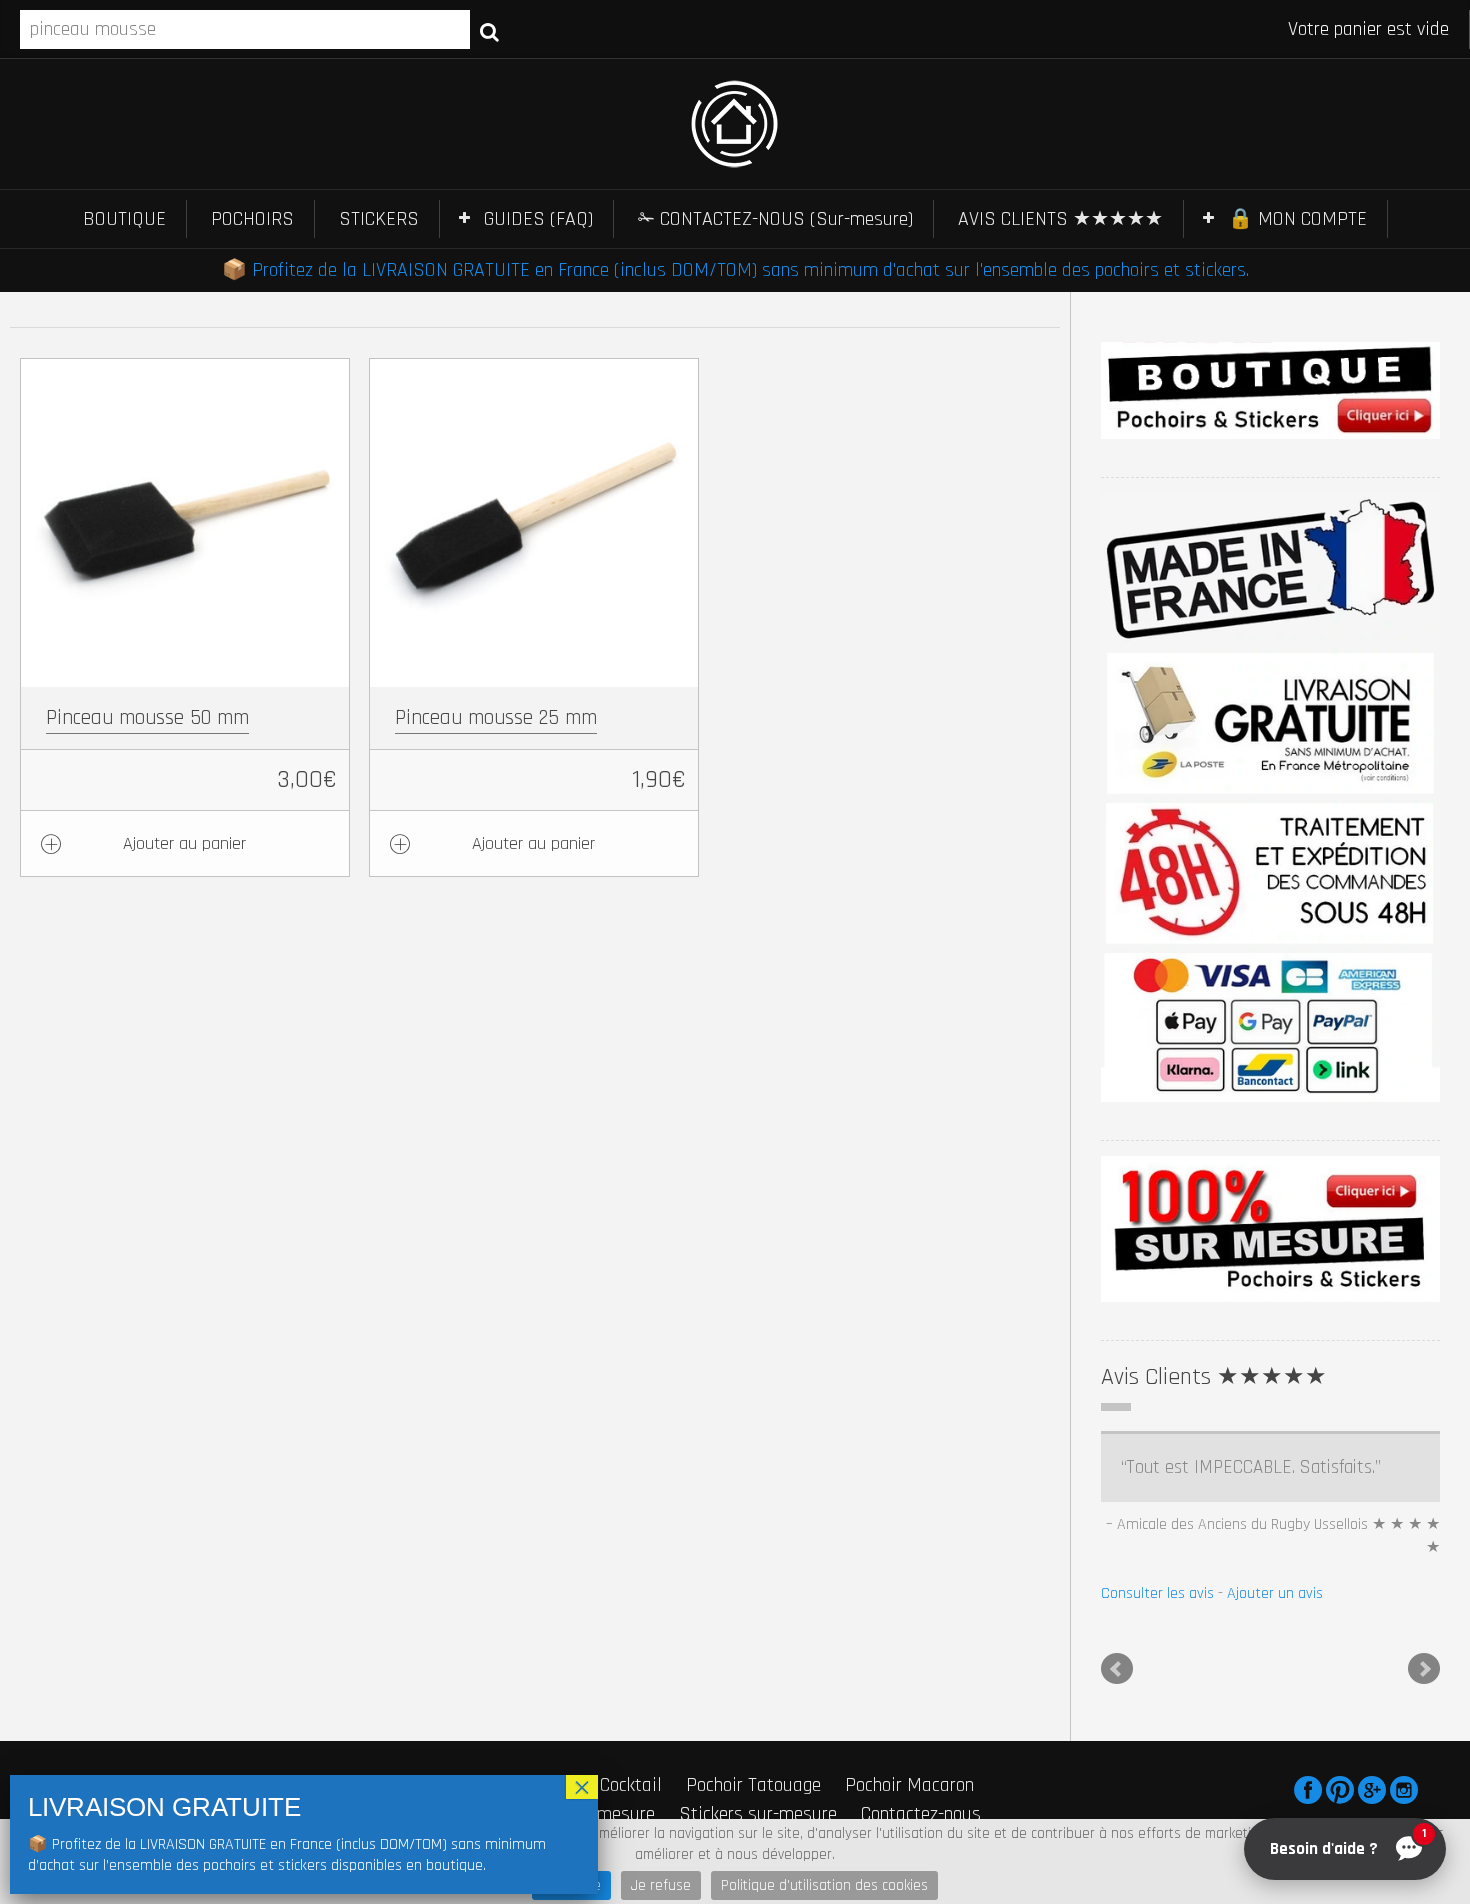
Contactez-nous (921, 1814)
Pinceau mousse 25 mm (496, 717)
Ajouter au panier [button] (184, 843)
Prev (1117, 1669)
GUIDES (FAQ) (538, 219)
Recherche (489, 31)
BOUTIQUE (124, 219)
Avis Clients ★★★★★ (1214, 1377)
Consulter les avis (1157, 1593)
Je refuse (661, 1885)
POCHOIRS (252, 219)
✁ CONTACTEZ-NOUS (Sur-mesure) (775, 219)
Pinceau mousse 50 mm (147, 717)
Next (1424, 1669)
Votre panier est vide (1368, 29)
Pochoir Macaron (909, 1785)
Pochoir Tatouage (753, 1785)
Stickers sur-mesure (758, 1814)
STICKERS (379, 219)
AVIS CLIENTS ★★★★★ (1060, 219)
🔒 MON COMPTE (1297, 219)
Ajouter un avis (1275, 1593)
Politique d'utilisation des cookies (824, 1885)
